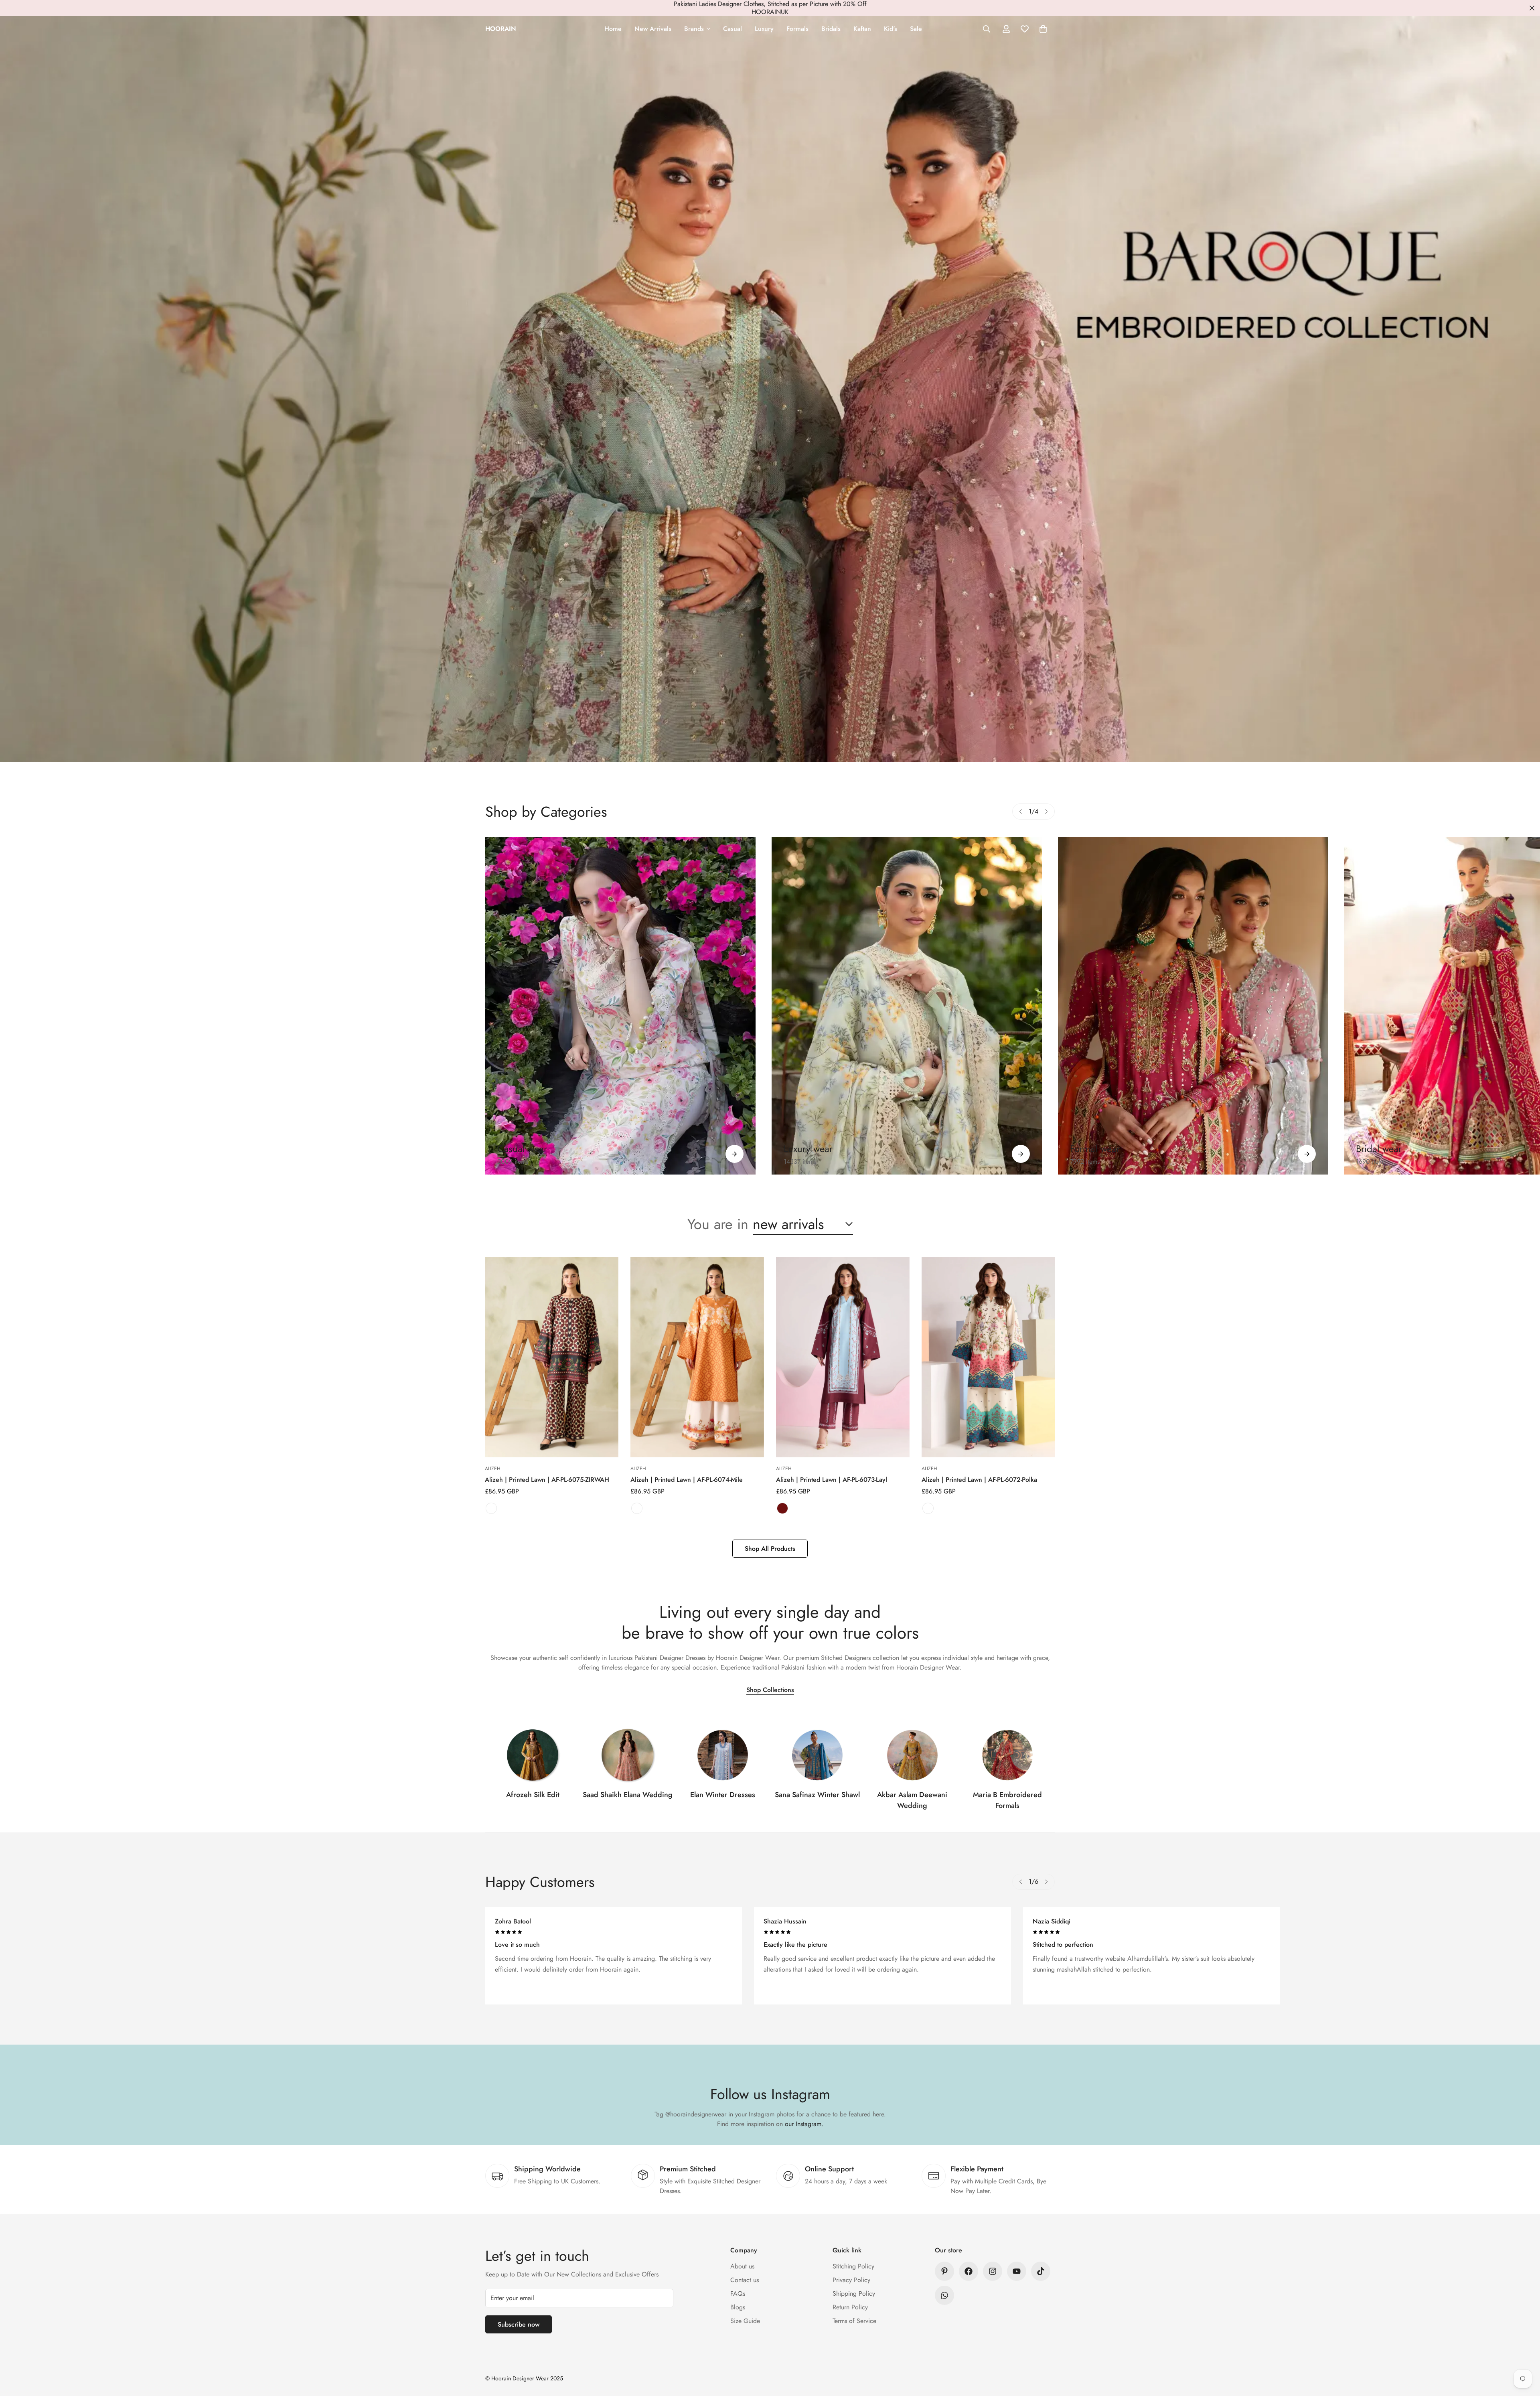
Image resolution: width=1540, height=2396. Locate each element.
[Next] (1046, 812)
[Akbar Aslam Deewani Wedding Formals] (912, 1755)
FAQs (738, 2294)
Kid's (891, 29)
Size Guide (745, 2321)
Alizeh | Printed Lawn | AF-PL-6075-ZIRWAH (547, 1480)
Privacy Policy (851, 2280)
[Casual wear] (735, 1154)
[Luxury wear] (1021, 1154)
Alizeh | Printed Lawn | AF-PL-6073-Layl (832, 1480)
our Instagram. (804, 2124)
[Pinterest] (944, 2271)
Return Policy (850, 2307)
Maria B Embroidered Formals (1007, 1800)
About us (742, 2266)
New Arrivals (653, 29)
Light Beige (928, 1508)
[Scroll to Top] (1524, 2352)
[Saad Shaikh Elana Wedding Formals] (628, 1755)
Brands (694, 29)
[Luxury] (907, 1006)
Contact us (745, 2280)
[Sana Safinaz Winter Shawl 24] (817, 1755)
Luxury (764, 29)
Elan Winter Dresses (723, 1795)
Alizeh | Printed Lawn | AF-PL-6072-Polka (979, 1480)
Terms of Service (854, 2321)
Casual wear (522, 1149)
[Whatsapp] (944, 2295)
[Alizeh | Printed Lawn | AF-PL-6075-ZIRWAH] (552, 1357)
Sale (916, 29)
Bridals (831, 29)
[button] (1043, 29)
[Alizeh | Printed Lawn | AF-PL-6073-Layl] (843, 1357)
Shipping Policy (854, 2294)
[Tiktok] (1041, 2271)
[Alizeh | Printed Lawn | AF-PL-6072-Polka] (988, 1357)
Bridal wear (1379, 1149)
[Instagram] (993, 2271)
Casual (733, 29)
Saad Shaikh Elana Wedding (628, 1795)
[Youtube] (1017, 2271)
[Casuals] (620, 1006)
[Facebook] (969, 2271)
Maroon (782, 1508)
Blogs (738, 2307)
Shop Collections (770, 1690)
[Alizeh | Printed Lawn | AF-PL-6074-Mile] (697, 1357)
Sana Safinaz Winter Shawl (817, 1795)
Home (613, 29)
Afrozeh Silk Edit (533, 1795)
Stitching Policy (853, 2266)
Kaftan (862, 29)
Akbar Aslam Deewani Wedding (912, 1800)
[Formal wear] (1307, 1154)
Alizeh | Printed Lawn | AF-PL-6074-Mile (687, 1480)
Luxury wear (808, 1149)
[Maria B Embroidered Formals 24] (1007, 1755)
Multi (491, 1508)
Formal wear (1095, 1149)
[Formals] (1193, 1006)
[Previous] (1021, 812)
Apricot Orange (637, 1508)
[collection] (533, 1755)
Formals (797, 29)
